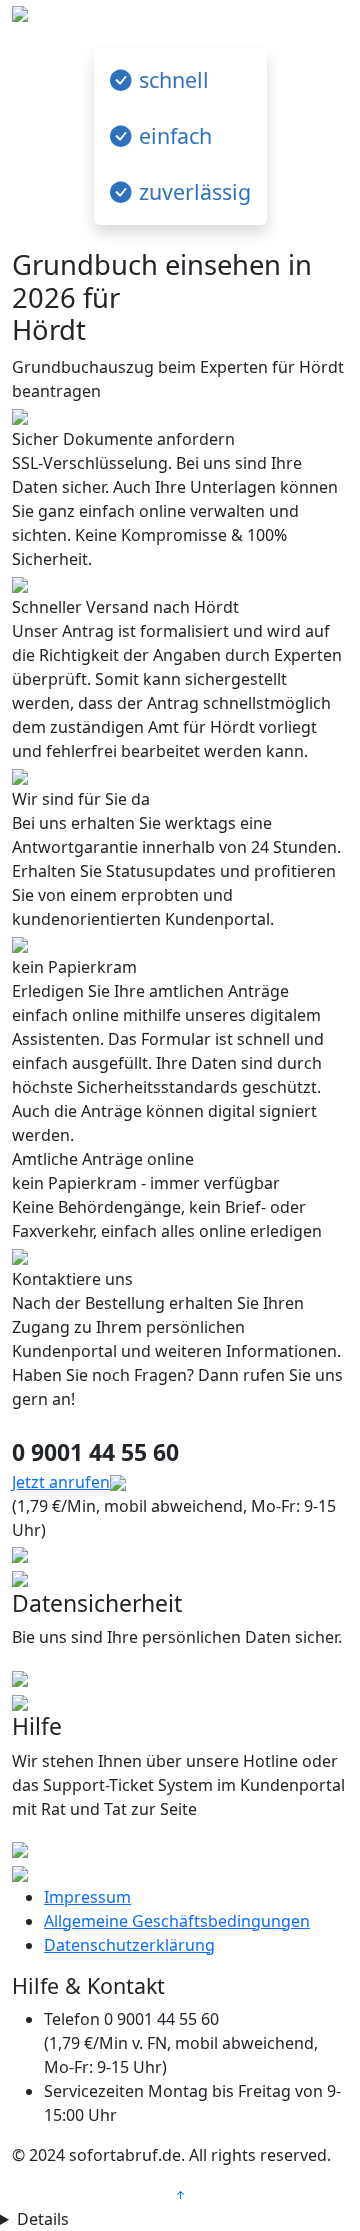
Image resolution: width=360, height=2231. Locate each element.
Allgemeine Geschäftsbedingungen (177, 1921)
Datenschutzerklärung (129, 1945)
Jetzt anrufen (61, 1482)
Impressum (87, 1897)
